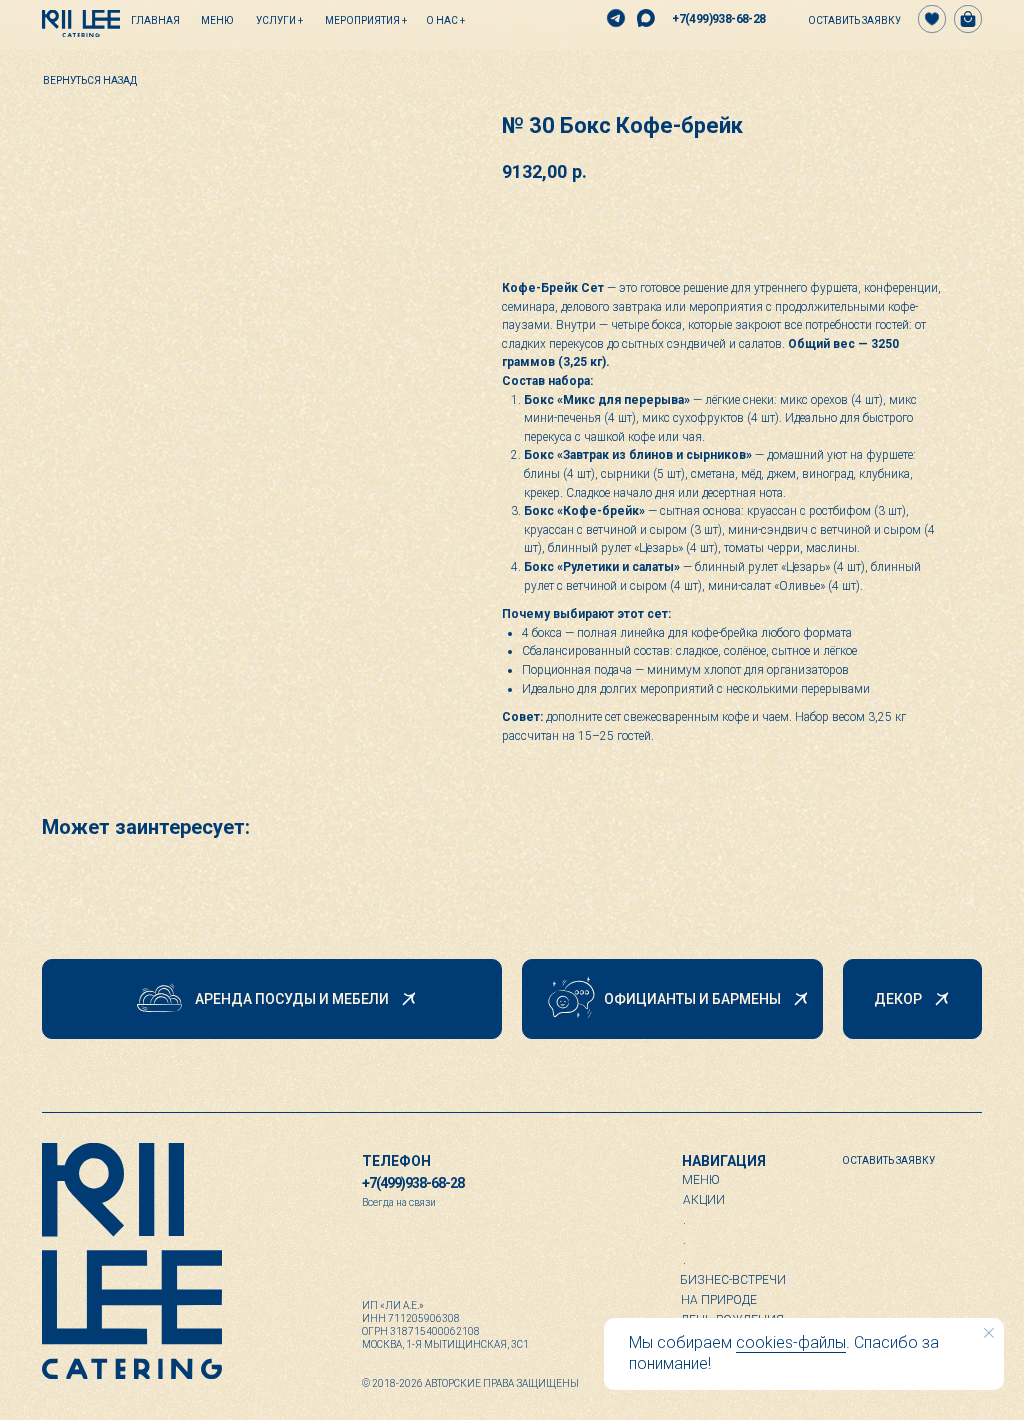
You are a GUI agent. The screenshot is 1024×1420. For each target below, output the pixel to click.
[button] (845, 20)
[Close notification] (989, 1333)
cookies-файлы (791, 1342)
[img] (81, 23)
